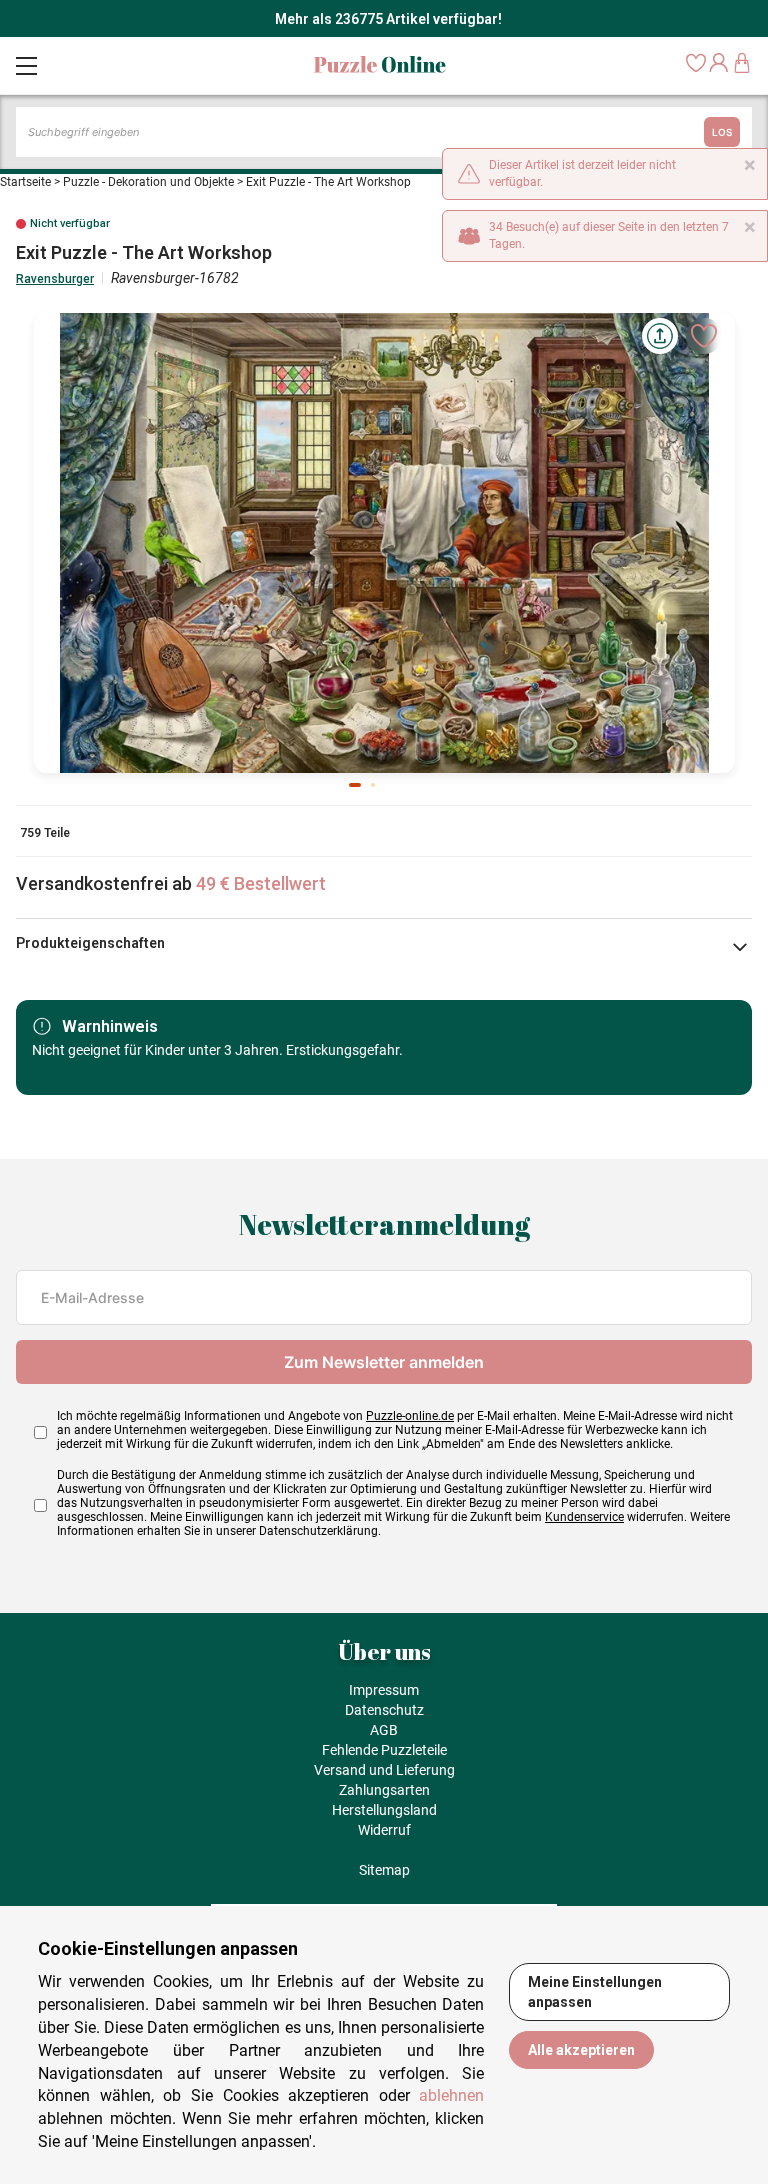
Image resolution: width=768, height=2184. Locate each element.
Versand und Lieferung (384, 1770)
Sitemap (384, 1870)
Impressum (384, 1690)
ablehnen (451, 2095)
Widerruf (384, 1830)
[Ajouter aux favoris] (704, 336)
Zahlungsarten (384, 1790)
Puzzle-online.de (410, 1416)
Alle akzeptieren (581, 2050)
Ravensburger (55, 279)
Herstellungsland (384, 1810)
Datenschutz (384, 1710)
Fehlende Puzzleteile (384, 1750)
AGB (384, 1730)
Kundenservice (584, 1517)
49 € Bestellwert (261, 883)
